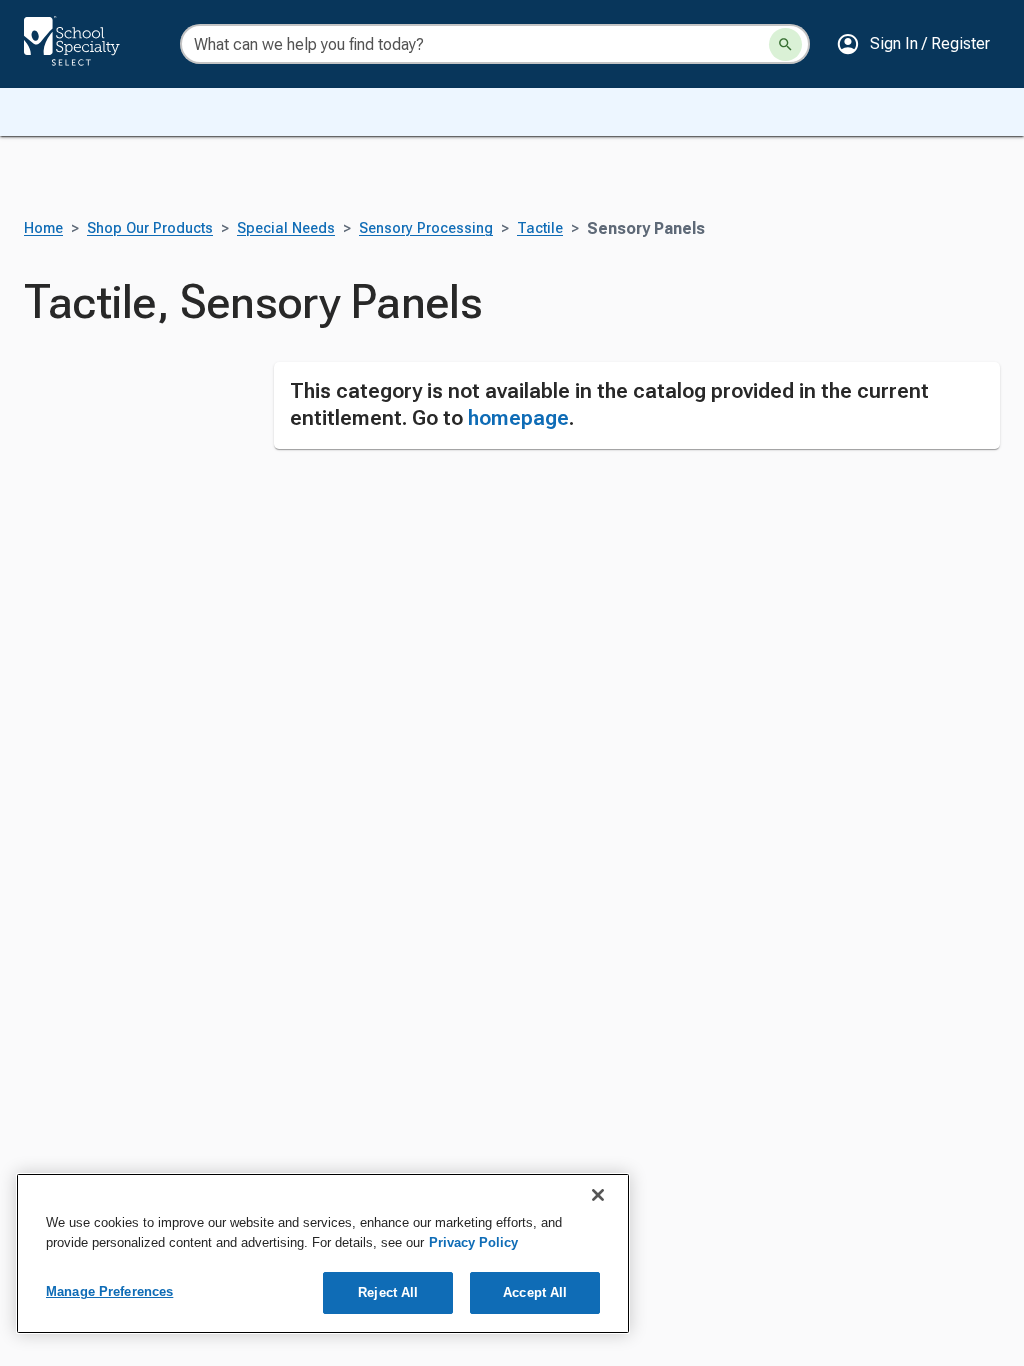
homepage (518, 418)
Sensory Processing (426, 228)
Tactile (540, 228)
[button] (913, 44)
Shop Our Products (150, 228)
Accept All (535, 1292)
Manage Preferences (109, 1291)
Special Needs (286, 228)
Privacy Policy (473, 1242)
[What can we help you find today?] (785, 44)
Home (43, 228)
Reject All (388, 1292)
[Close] (598, 1195)
